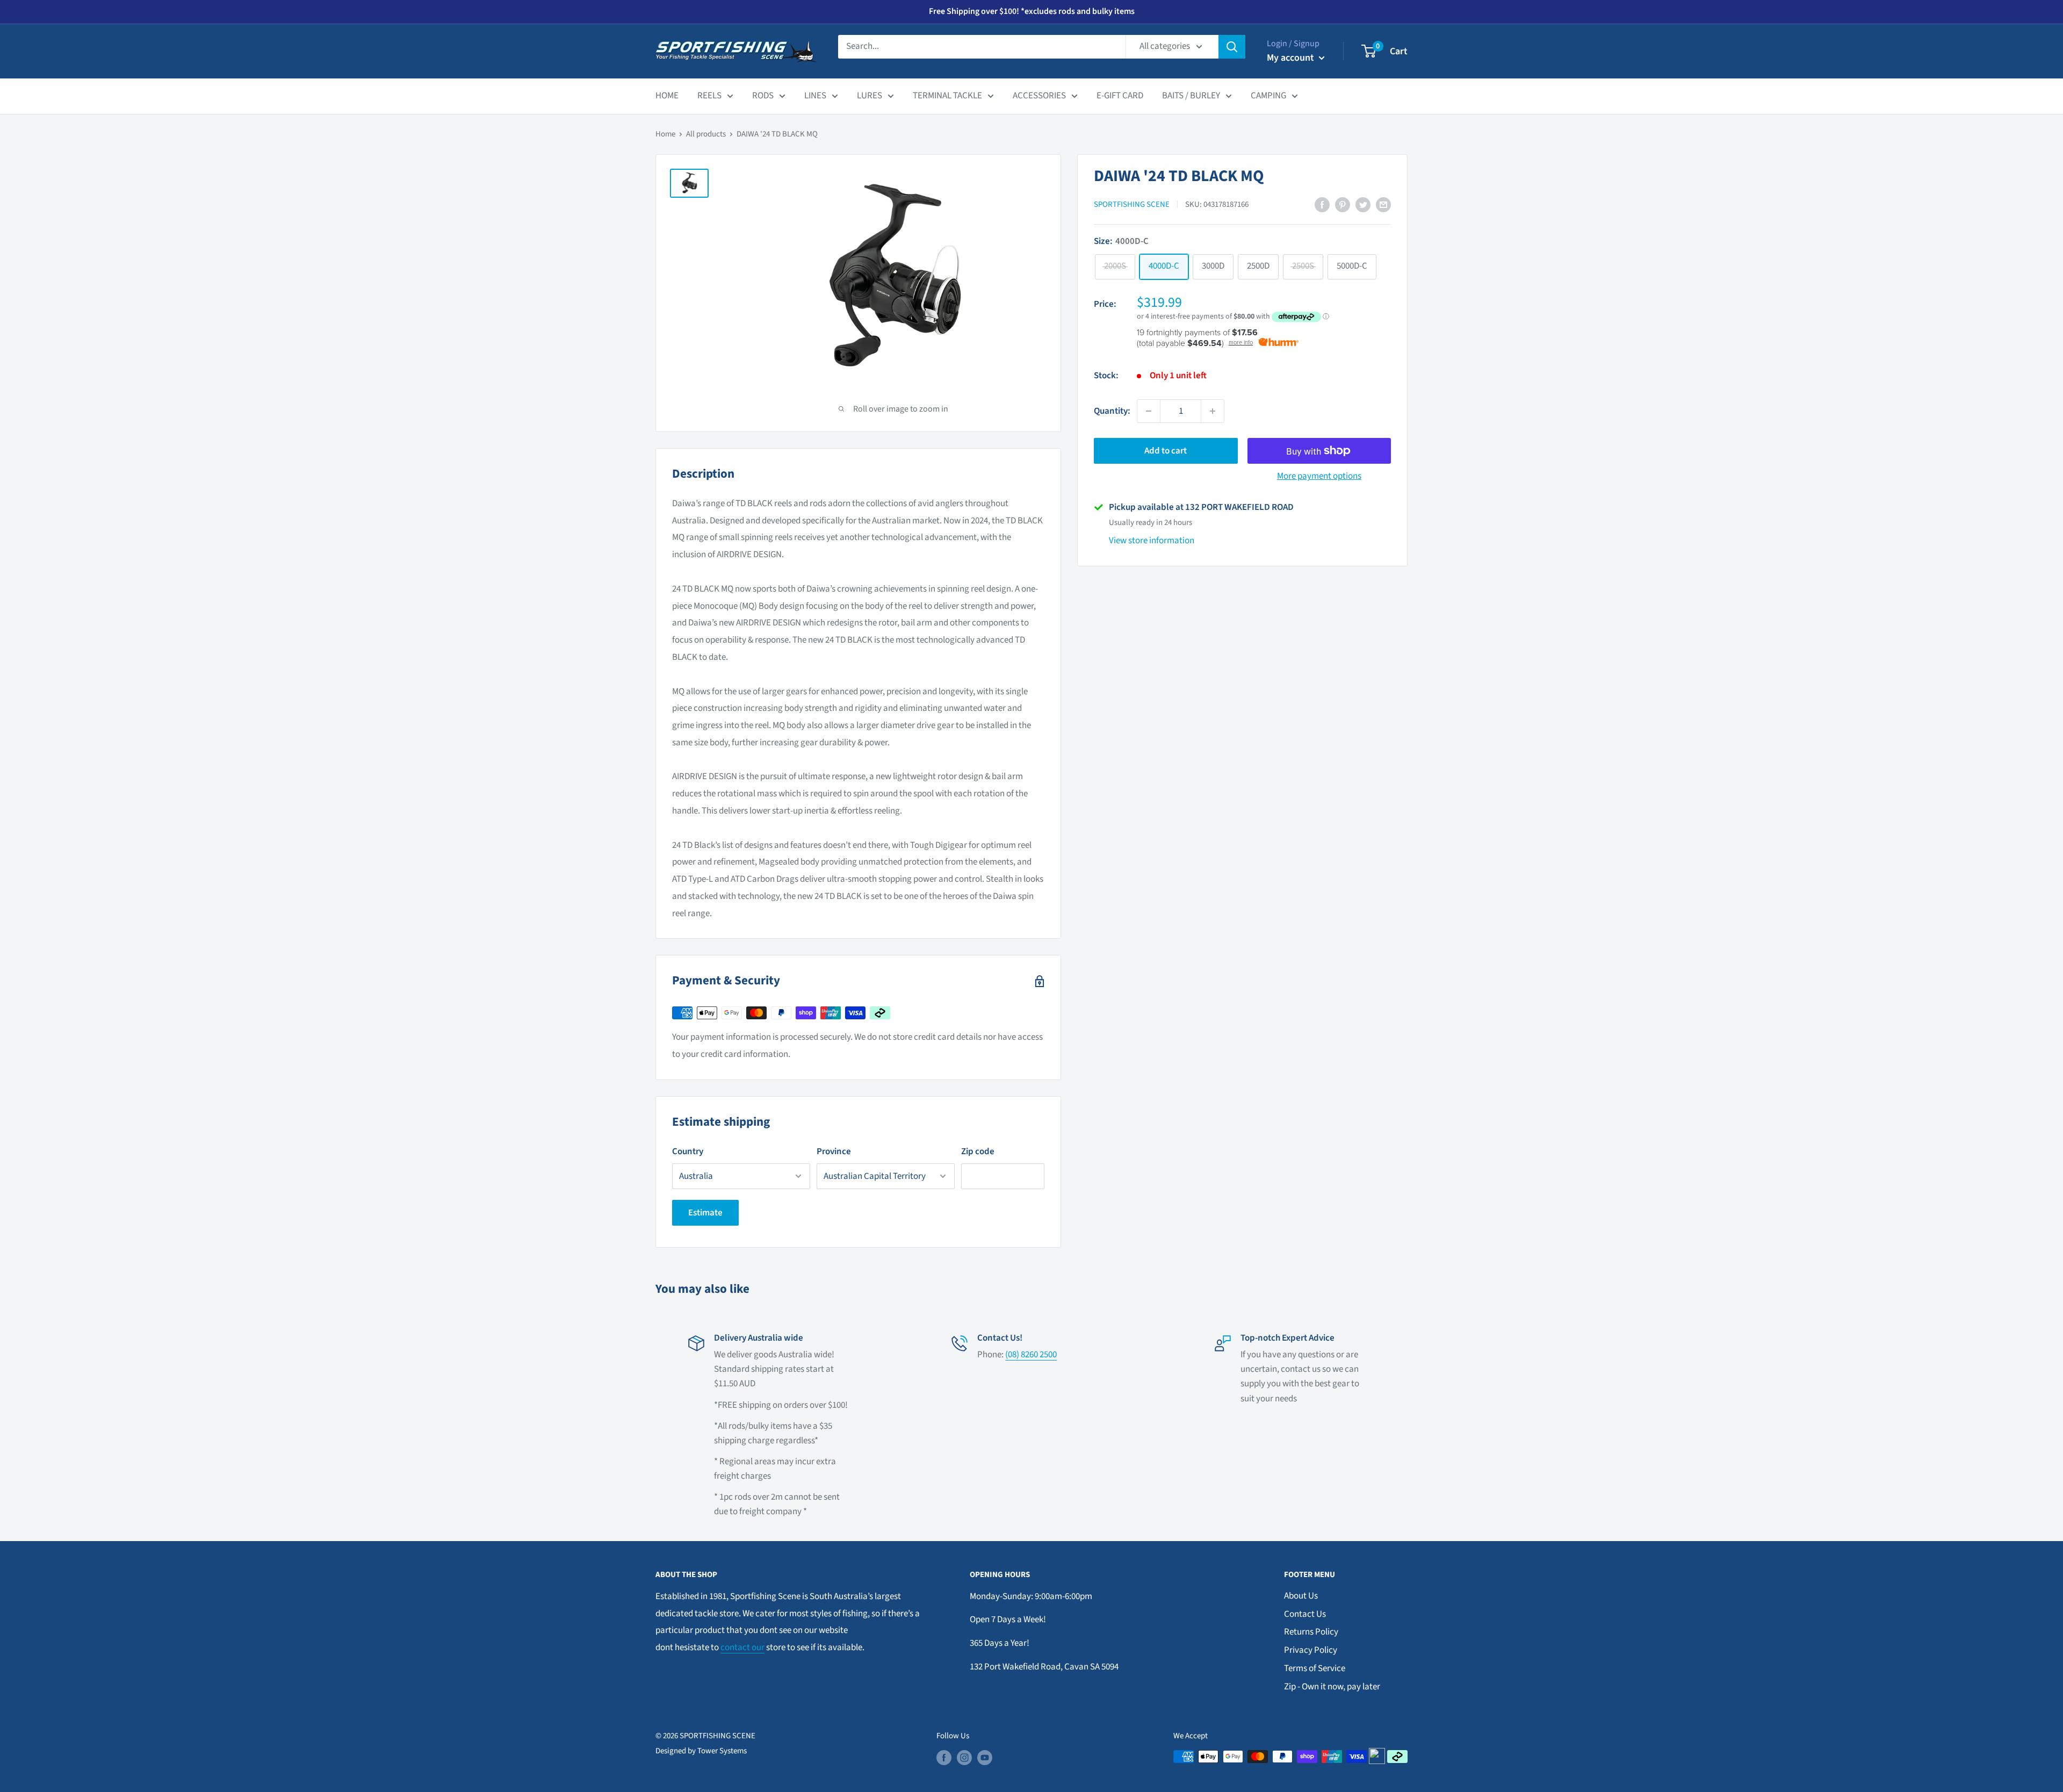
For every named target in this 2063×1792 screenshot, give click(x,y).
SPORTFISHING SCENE (1132, 204)
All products (706, 134)
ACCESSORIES (1039, 96)
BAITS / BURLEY (1191, 96)
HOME (667, 96)
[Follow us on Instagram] (964, 1758)
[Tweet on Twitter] (1363, 205)
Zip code (978, 1152)
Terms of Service (1315, 1668)
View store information (1152, 541)
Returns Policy (1311, 1632)
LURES (870, 96)
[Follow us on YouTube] (985, 1758)
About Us (1301, 1596)
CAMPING (1268, 96)
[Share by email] (1383, 205)
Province (834, 1152)
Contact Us (1305, 1614)
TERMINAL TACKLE (947, 96)
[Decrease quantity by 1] (1149, 411)
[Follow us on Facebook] (944, 1758)
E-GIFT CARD (1120, 96)
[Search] (1232, 47)
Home (665, 134)
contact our (742, 1647)
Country (688, 1152)
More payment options (1319, 476)
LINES (815, 96)
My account (1292, 58)
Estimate (705, 1213)
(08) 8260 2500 (1031, 1355)
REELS (709, 96)
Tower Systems (722, 1751)
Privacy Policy (1311, 1650)
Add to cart (1166, 451)
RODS (763, 96)
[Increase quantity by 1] (1213, 411)
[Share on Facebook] (1322, 205)
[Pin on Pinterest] (1343, 205)
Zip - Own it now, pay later (1332, 1687)
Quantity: (1112, 411)
